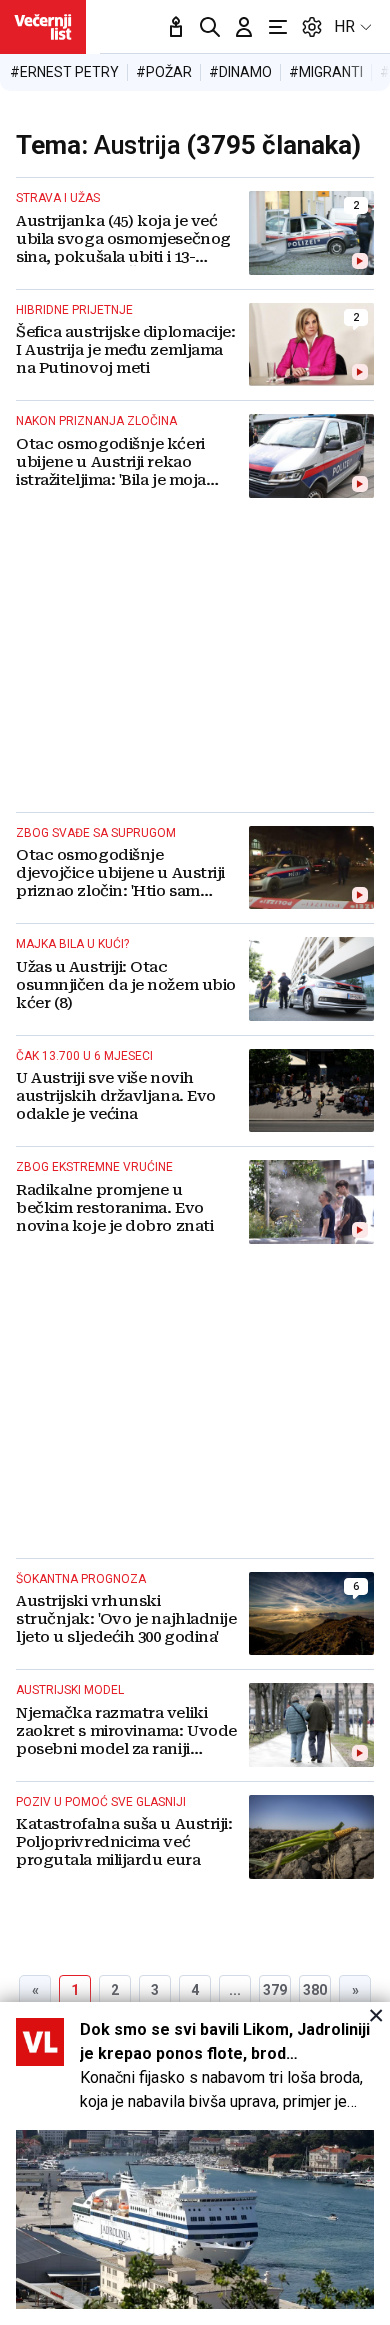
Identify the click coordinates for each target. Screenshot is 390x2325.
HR (344, 26)
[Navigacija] (278, 27)
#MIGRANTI (326, 72)
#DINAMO (240, 72)
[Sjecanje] (176, 27)
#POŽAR (164, 72)
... (235, 1990)
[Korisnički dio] (244, 27)
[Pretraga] (210, 27)
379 (275, 1990)
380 (315, 1990)
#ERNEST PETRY (64, 72)
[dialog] (195, 2163)
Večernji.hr (43, 27)
